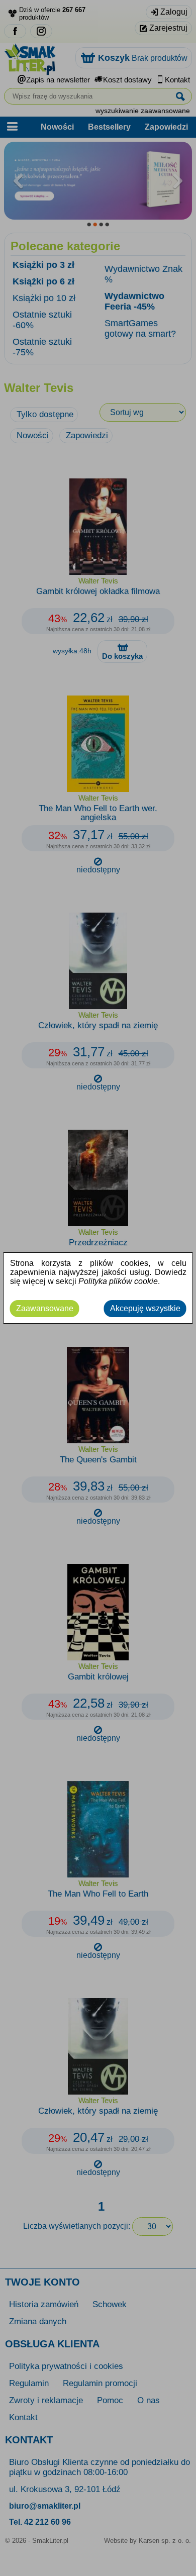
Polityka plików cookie (118, 1281)
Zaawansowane (45, 1308)
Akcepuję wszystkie (145, 1308)
